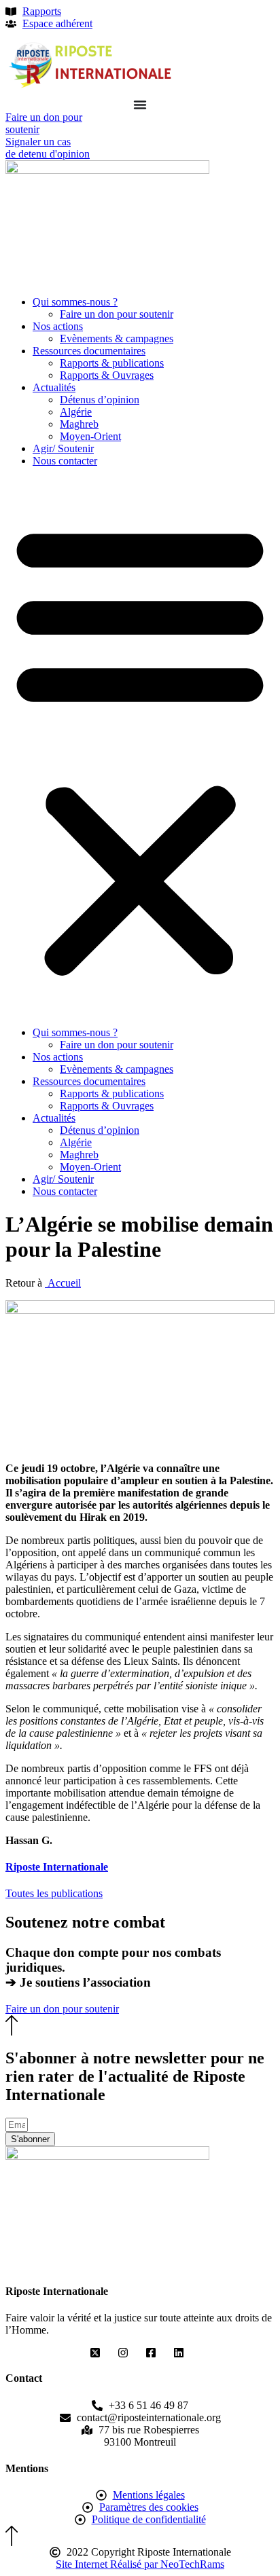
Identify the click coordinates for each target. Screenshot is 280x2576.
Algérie (76, 412)
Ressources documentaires (89, 351)
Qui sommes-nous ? (75, 302)
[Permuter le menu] (140, 105)
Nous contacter (65, 461)
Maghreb (79, 424)
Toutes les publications (54, 1893)
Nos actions (58, 326)
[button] (140, 747)
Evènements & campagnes (117, 338)
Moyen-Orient (90, 436)
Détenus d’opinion (100, 400)
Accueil (63, 1283)
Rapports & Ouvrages (107, 375)
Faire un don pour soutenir (117, 314)
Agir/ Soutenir (63, 448)
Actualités (54, 387)
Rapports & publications (112, 363)
